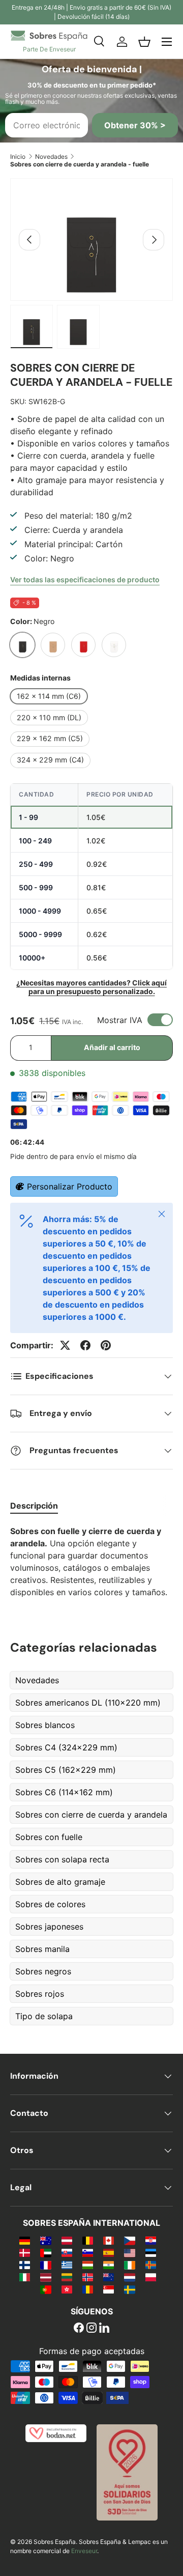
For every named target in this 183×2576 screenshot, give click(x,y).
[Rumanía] (88, 2289)
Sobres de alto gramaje (60, 1882)
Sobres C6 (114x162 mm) (64, 1792)
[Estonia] (151, 2252)
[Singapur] (109, 2289)
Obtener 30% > (135, 125)
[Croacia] (151, 2240)
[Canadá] (109, 2240)
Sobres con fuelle (49, 1837)
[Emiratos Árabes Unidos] (45, 2252)
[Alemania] (25, 2240)
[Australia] (45, 2240)
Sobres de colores (50, 1904)
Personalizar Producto (70, 1186)
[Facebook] (79, 2329)
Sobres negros (43, 1971)
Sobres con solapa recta (62, 1859)
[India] (109, 2264)
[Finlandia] (25, 2264)
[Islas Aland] (151, 2264)
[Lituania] (67, 2277)
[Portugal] (45, 2289)
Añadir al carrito (112, 1047)
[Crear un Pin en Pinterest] (106, 1345)
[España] (109, 2252)
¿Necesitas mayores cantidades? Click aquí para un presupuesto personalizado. (91, 987)
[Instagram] (91, 2329)
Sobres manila (42, 1949)
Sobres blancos (45, 1725)
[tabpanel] (91, 1562)
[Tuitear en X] (65, 1345)
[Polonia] (151, 2277)
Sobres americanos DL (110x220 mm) (88, 1703)
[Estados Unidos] (129, 2252)
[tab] (34, 1506)
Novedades (51, 157)
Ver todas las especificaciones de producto (85, 579)
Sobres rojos (40, 1994)
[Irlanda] (129, 2264)
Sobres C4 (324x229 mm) (66, 1747)
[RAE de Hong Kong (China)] (67, 2289)
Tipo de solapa (44, 2016)
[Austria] (67, 2240)
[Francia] (45, 2264)
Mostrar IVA (120, 1020)
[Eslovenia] (88, 2252)
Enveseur (84, 2551)
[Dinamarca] (25, 2252)
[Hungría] (88, 2264)
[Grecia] (67, 2264)
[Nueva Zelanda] (109, 2277)
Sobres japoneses (49, 1927)
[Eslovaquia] (67, 2252)
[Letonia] (45, 2277)
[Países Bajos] (129, 2277)
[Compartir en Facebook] (85, 1345)
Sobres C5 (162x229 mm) (66, 1770)
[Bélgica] (88, 2240)
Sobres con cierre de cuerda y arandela (91, 1815)
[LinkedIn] (104, 2329)
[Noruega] (88, 2277)
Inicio (18, 157)
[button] (144, 42)
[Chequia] (129, 2240)
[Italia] (25, 2277)
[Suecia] (129, 2289)
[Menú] (167, 42)
